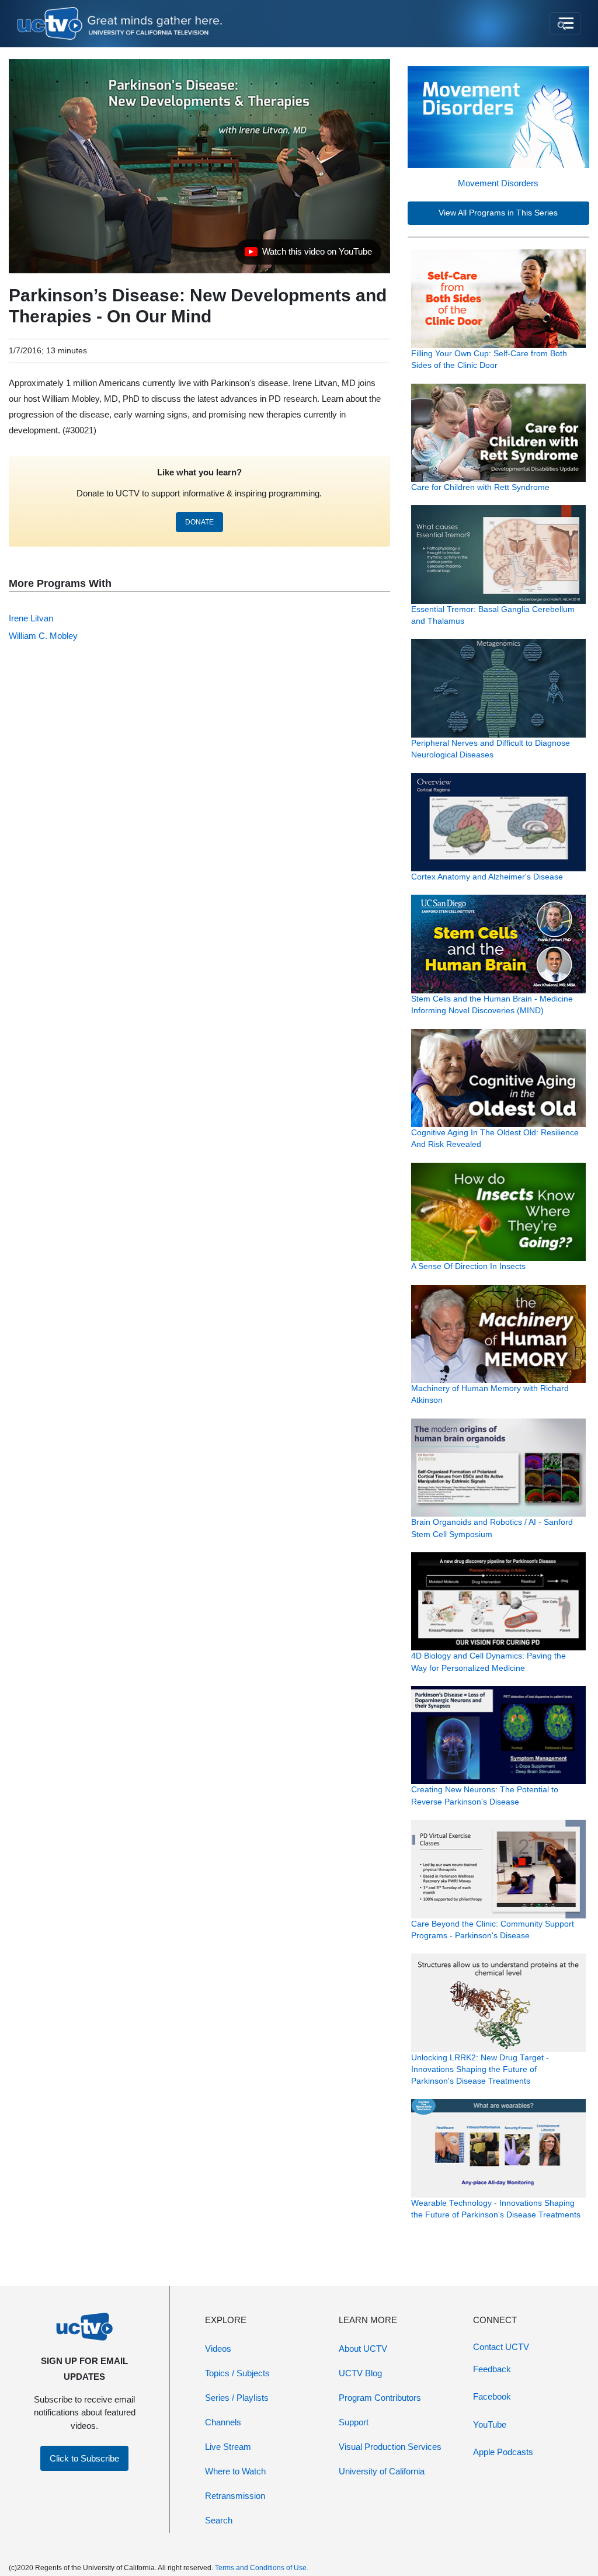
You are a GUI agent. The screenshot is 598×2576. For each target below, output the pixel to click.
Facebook (492, 2396)
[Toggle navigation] (565, 23)
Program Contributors (380, 2398)
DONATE (199, 522)
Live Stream (228, 2447)
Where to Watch (235, 2471)
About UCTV (363, 2349)
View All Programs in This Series (498, 213)
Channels (223, 2422)
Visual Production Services (390, 2447)
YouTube (490, 2424)
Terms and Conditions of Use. (262, 2568)
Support (354, 2422)
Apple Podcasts (503, 2452)
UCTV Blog (360, 2373)
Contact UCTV (501, 2347)
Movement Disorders (498, 183)
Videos (218, 2349)
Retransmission (235, 2496)
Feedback (492, 2369)
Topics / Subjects (237, 2373)
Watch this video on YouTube (308, 255)
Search (219, 2520)
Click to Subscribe (84, 2458)
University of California (382, 2471)
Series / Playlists (237, 2398)
